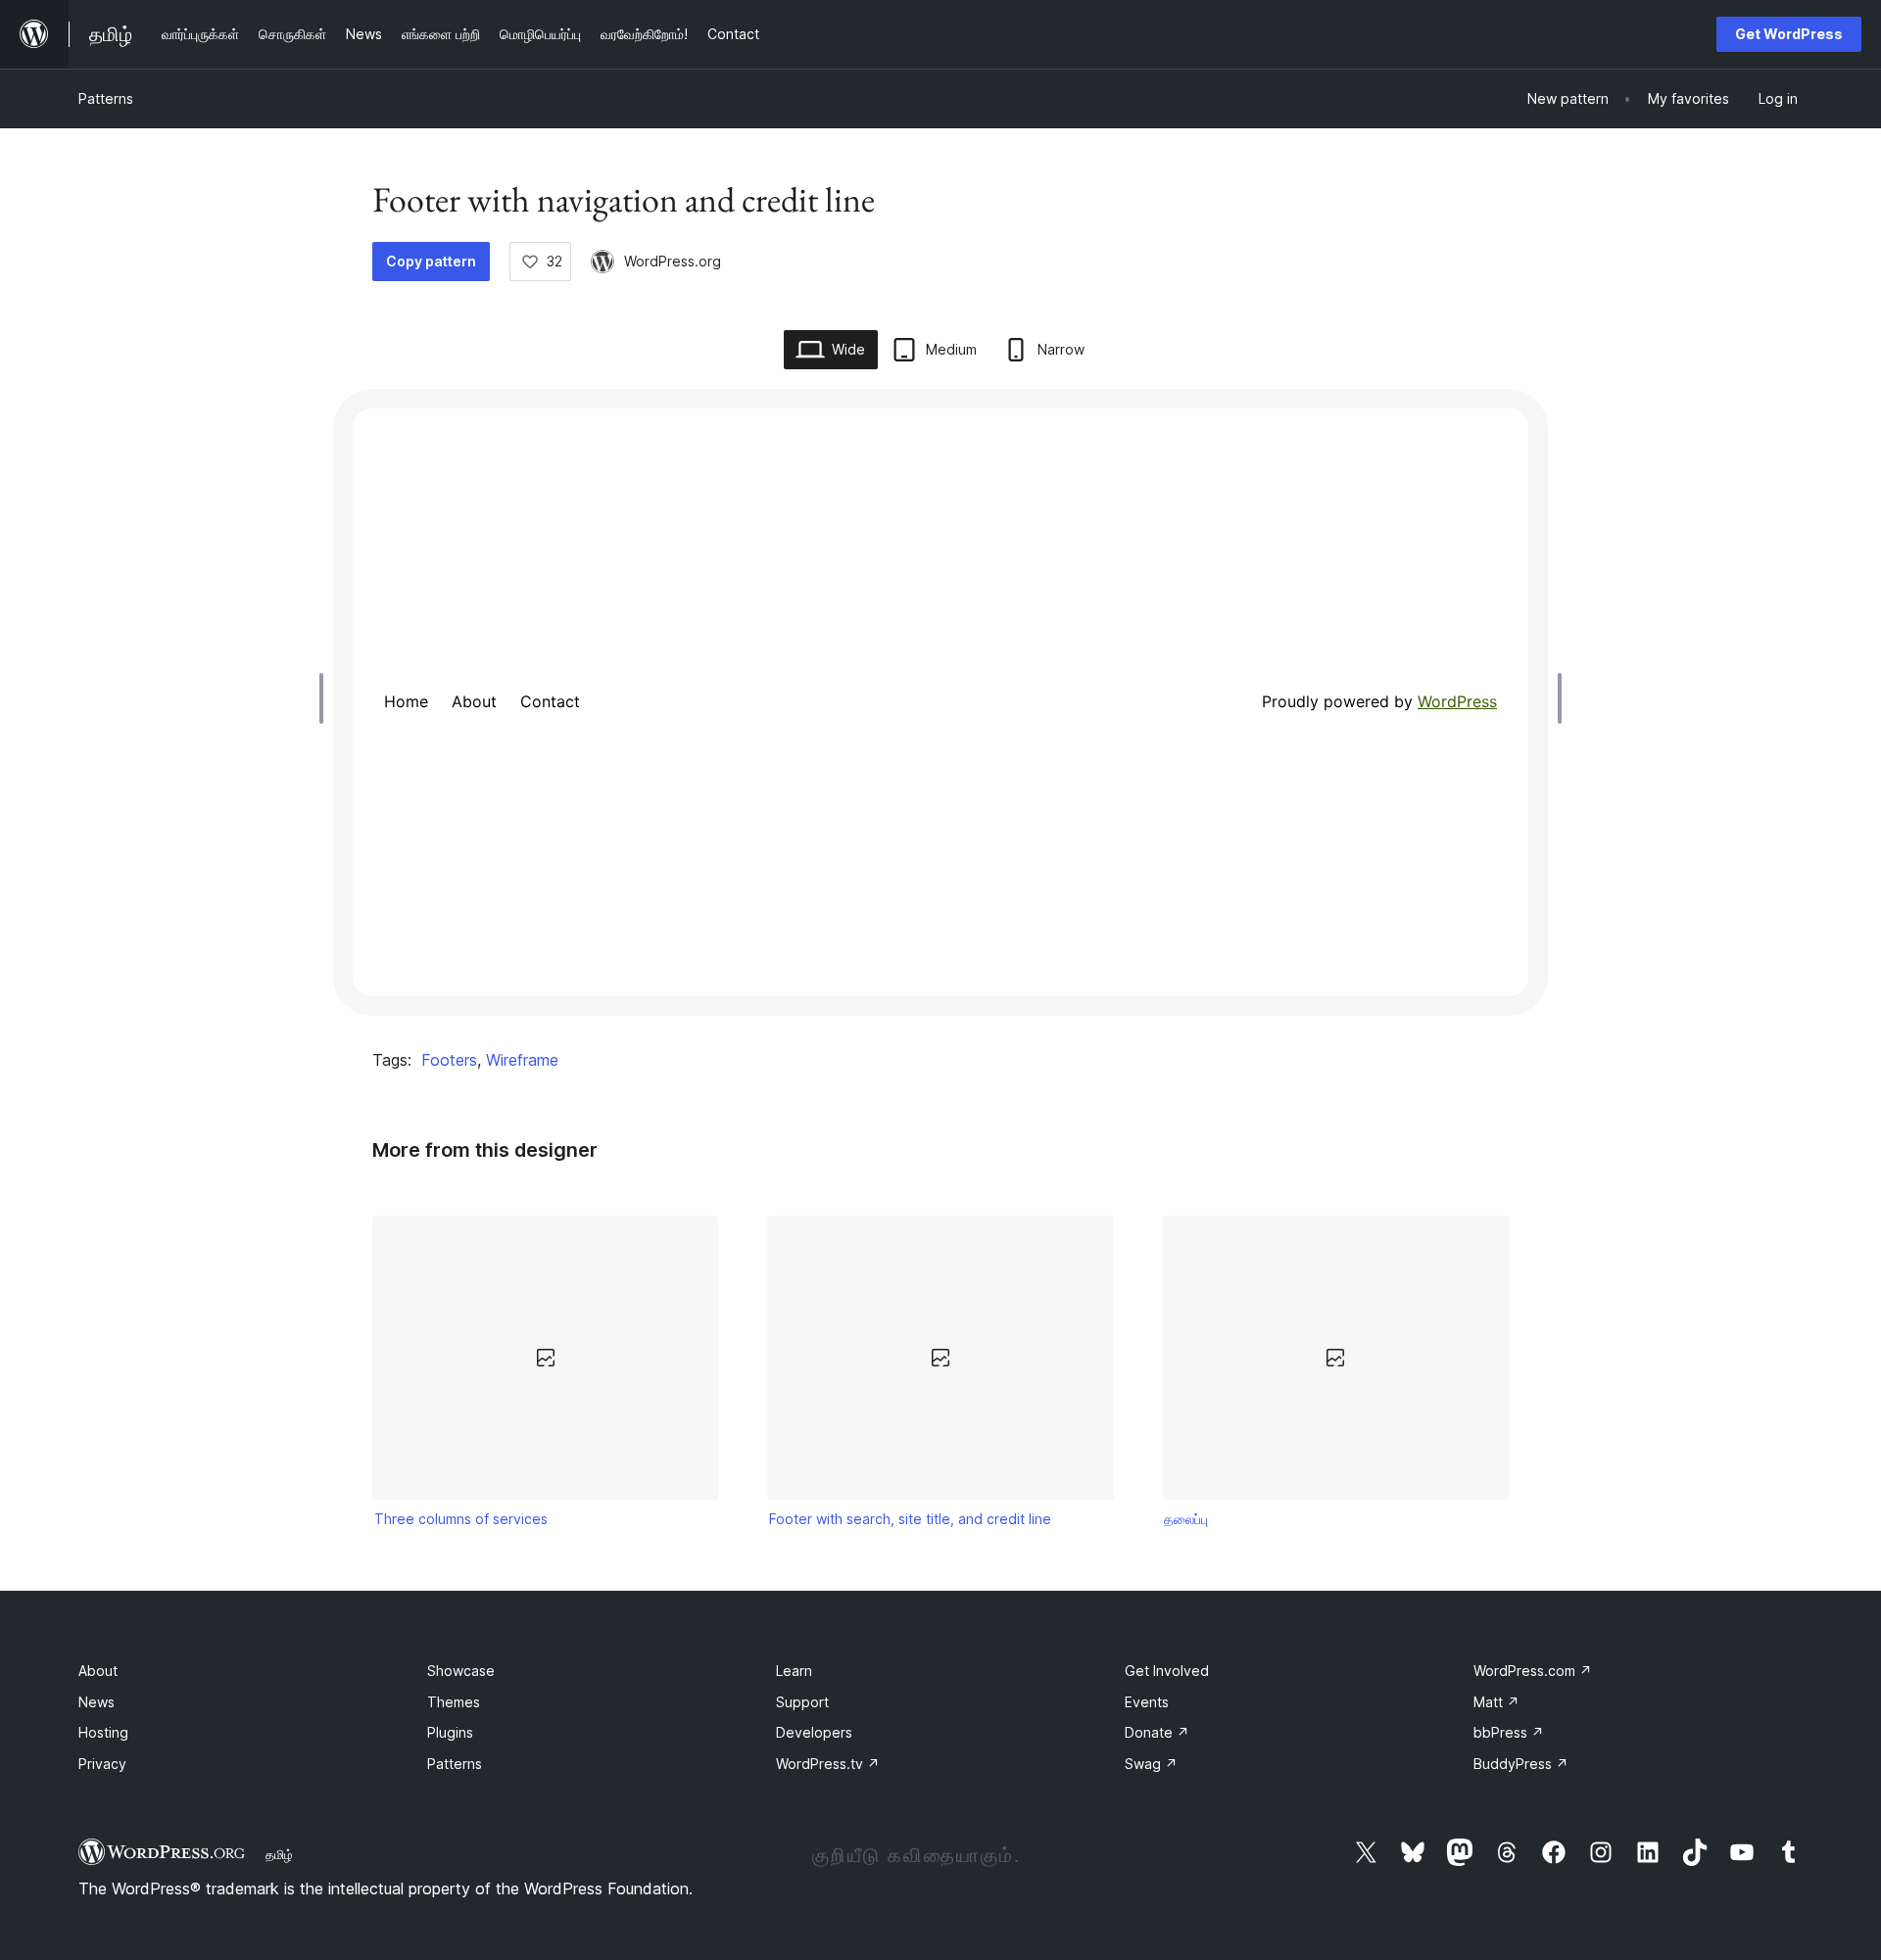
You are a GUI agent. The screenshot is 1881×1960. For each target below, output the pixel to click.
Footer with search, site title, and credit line (910, 1519)
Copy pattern (431, 261)
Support (802, 1702)
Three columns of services (461, 1519)
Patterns (106, 98)
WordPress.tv (828, 1764)
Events (1147, 1702)
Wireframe (522, 1060)
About (98, 1671)
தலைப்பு (1186, 1519)
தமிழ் (279, 1854)
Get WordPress (1789, 34)
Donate (1157, 1732)
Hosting (103, 1732)
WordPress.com (1533, 1671)
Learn (794, 1671)
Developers (814, 1732)
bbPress (1509, 1732)
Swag (1151, 1764)
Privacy (102, 1764)
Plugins (450, 1732)
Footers (449, 1060)
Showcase (461, 1671)
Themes (454, 1702)
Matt (1496, 1702)
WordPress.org (673, 261)
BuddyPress (1521, 1764)
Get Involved (1167, 1671)
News (96, 1702)
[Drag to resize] (326, 698)
